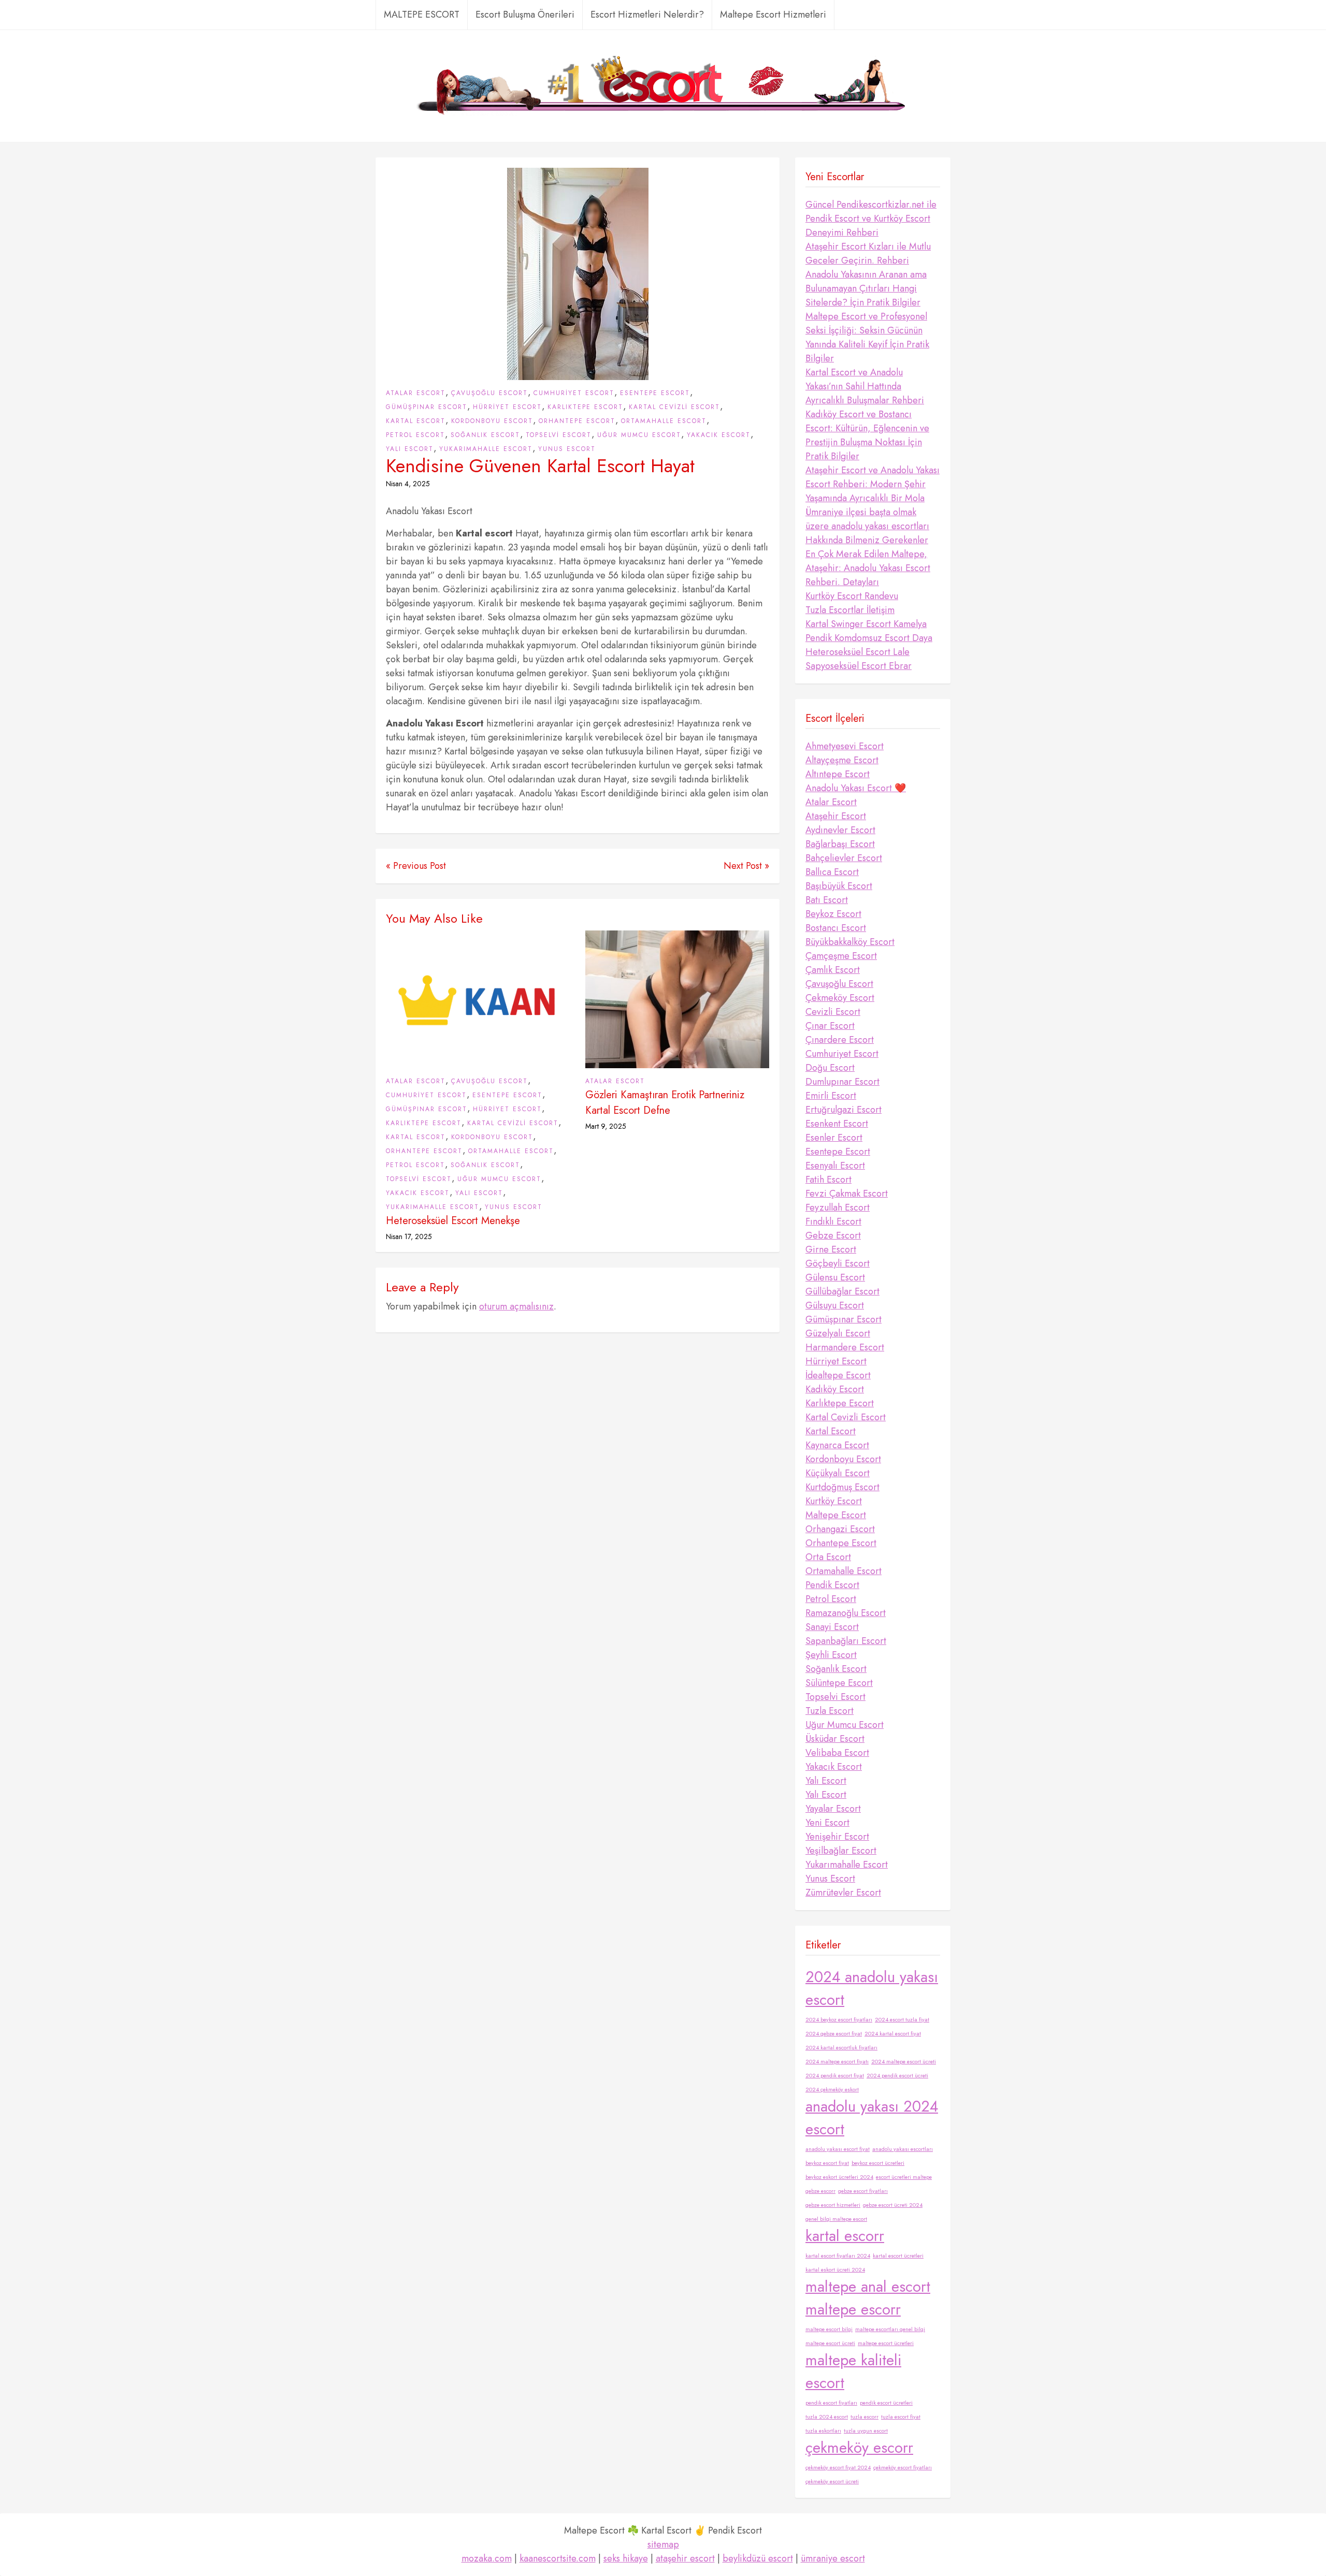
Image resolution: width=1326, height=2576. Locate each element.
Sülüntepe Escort (839, 1683)
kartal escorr (845, 2236)
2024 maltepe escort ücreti (904, 2062)
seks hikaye (626, 2558)
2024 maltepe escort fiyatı (837, 2062)
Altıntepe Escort (838, 774)
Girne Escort (831, 1249)
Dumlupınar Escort (842, 1082)
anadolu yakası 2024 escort (872, 2118)
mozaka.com (487, 2558)
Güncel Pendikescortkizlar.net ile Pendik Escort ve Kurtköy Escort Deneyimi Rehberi (871, 219)
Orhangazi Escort (840, 1529)
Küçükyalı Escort (838, 1473)
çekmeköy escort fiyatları (903, 2468)
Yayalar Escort (833, 1809)
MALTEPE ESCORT (422, 14)
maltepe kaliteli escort (853, 2371)
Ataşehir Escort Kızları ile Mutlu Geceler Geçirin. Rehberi (868, 253)
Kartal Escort (416, 421)
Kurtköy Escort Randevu (852, 596)
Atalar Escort (416, 393)
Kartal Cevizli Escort (674, 407)
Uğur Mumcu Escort (639, 435)
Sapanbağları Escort (846, 1641)
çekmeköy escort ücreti (832, 2482)
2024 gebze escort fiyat (834, 2034)
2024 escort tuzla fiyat (902, 2020)
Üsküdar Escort (835, 1739)
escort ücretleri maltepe (904, 2177)
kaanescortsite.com (558, 2558)
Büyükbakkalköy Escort (850, 942)
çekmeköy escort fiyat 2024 (838, 2468)
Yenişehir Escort (837, 1837)
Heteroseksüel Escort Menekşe (453, 1221)
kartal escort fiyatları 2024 (838, 2256)
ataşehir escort (685, 2558)
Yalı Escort (410, 449)
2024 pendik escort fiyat (835, 2076)
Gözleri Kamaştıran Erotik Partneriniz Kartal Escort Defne (665, 1103)
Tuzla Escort (830, 1711)
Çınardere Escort (840, 1040)
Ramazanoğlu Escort (846, 1613)
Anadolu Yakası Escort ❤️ (856, 788)
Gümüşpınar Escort (427, 407)
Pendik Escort (832, 1585)
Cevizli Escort (833, 1012)
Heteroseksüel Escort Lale (857, 652)
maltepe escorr (853, 2309)
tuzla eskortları (823, 2431)
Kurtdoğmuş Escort (842, 1487)
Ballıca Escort (832, 872)
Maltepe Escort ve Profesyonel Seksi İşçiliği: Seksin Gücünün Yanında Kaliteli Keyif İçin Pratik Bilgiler (867, 337)
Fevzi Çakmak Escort (847, 1194)
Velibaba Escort (837, 1753)
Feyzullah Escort (838, 1207)
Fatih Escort (828, 1180)
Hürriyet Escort (507, 407)
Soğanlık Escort (485, 435)
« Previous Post (416, 866)
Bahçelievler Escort (844, 858)
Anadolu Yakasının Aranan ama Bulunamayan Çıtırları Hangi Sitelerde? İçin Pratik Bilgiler (866, 288)
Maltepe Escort (836, 1515)
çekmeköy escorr (859, 2448)
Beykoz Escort (833, 914)
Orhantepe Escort (577, 421)
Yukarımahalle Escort (486, 449)
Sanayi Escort (832, 1627)
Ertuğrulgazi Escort (844, 1110)
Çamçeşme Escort (841, 956)
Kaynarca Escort (837, 1445)
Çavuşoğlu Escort (489, 393)
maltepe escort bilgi (829, 2329)
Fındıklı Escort (833, 1221)
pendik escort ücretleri (886, 2403)
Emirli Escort (831, 1096)
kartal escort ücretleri (898, 2256)
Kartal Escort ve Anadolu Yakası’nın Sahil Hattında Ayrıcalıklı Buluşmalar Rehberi (865, 386)
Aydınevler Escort (840, 830)
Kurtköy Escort (834, 1501)
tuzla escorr (864, 2417)
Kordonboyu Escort (492, 421)
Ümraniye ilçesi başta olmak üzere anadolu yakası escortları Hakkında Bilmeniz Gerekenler (867, 526)
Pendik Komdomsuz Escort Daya (869, 638)
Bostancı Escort (836, 928)
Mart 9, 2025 (606, 1126)
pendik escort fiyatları (831, 2403)
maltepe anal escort (868, 2287)
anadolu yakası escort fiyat (838, 2149)
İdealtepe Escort (838, 1375)
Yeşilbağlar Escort (841, 1851)
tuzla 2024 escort (827, 2417)
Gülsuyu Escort (835, 1305)
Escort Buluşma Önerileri (525, 14)
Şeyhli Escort (831, 1655)
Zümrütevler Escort (843, 1893)
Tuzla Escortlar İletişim (850, 610)
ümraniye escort (833, 2558)
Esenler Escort (834, 1138)
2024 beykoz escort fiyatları (839, 2020)
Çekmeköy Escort (840, 998)
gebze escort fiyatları (863, 2191)
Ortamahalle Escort (664, 421)
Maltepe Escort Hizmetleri (773, 14)
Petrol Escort (415, 435)
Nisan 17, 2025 (409, 1236)
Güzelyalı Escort (838, 1333)
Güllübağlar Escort (842, 1291)
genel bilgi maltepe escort (836, 2219)
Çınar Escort (830, 1026)
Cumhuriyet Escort (574, 393)
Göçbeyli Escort (838, 1263)
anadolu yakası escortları (903, 2149)
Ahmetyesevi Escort (845, 746)
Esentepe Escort (655, 393)
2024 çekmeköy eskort (832, 2090)
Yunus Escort (567, 449)
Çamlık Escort (833, 970)
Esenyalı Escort (835, 1166)
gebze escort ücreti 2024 (893, 2205)
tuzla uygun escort (866, 2431)
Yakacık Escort (719, 435)
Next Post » (746, 866)
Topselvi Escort (559, 435)
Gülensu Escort (835, 1277)
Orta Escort (828, 1557)
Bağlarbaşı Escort (840, 844)
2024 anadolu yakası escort (872, 1988)
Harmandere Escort (845, 1347)
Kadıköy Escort (835, 1389)
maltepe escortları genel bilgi (890, 2329)
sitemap (663, 2544)
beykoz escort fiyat (827, 2163)
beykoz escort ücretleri (878, 2163)
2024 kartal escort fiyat (893, 2034)
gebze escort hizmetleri (833, 2205)
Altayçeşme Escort (842, 760)
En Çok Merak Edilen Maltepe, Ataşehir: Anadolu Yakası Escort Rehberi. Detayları (868, 568)
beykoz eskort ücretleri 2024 (839, 2177)
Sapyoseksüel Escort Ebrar (859, 666)
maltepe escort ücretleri (886, 2343)
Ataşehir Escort (836, 816)
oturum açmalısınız (516, 1306)
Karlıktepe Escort (585, 407)
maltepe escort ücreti (830, 2343)
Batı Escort (827, 900)
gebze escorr (820, 2191)
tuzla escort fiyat (901, 2417)
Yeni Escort (827, 1823)
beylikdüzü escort (758, 2558)
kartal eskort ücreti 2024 (835, 2270)
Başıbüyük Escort (839, 886)
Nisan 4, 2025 (408, 484)
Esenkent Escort (837, 1124)
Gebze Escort (833, 1235)
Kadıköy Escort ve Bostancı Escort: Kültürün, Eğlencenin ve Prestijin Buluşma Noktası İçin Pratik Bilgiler (867, 435)
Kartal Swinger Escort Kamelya (866, 624)
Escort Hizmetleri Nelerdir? (647, 14)
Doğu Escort (830, 1068)
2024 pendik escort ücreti (897, 2076)
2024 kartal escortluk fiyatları (841, 2048)
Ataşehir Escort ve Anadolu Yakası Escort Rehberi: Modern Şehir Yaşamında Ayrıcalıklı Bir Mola (873, 484)
